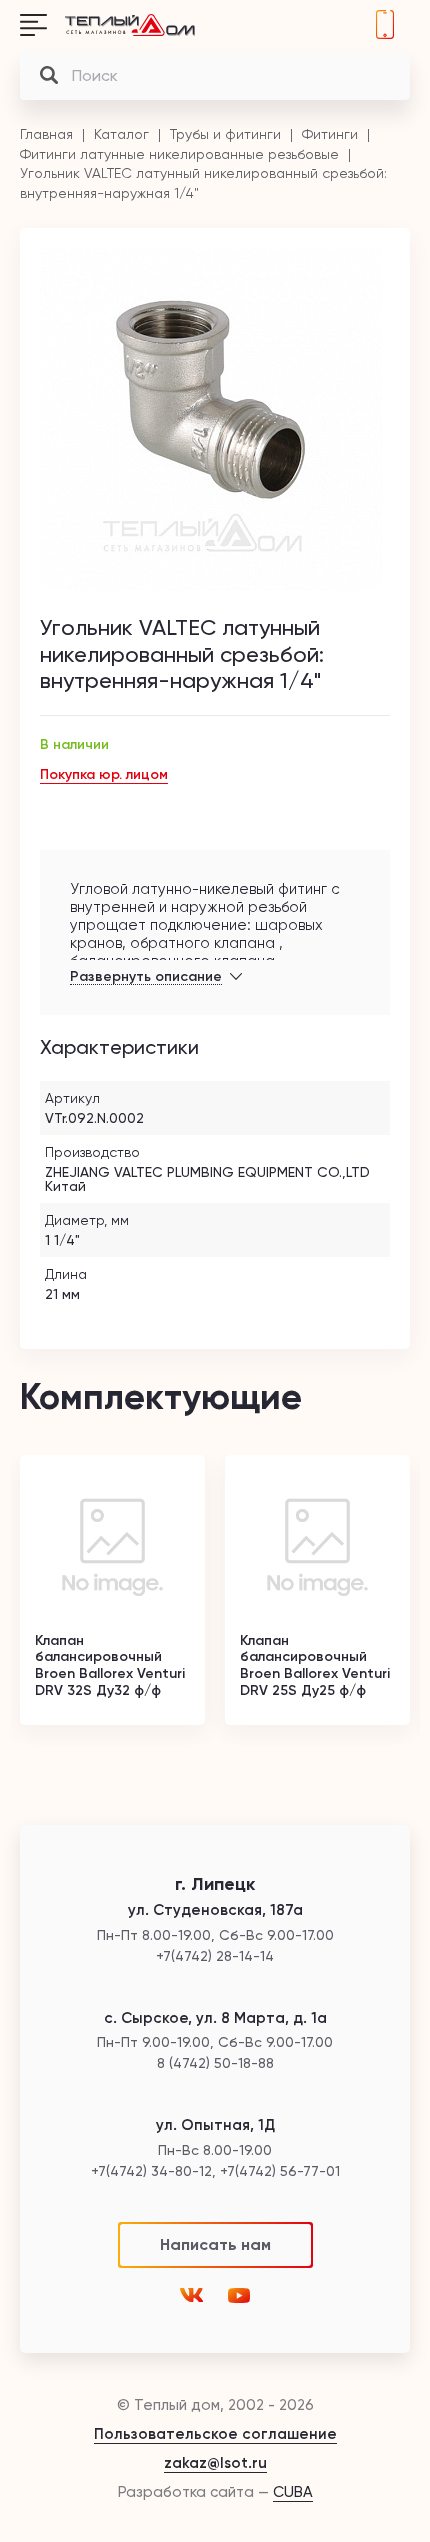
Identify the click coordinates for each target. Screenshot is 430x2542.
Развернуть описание (146, 977)
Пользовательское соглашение (215, 2434)
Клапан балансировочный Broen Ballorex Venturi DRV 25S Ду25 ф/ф (315, 1665)
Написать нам (215, 2244)
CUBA (293, 2492)
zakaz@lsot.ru (215, 2463)
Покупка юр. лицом (104, 774)
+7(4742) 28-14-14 (385, 25)
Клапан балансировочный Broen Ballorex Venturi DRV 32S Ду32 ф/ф (110, 1665)
